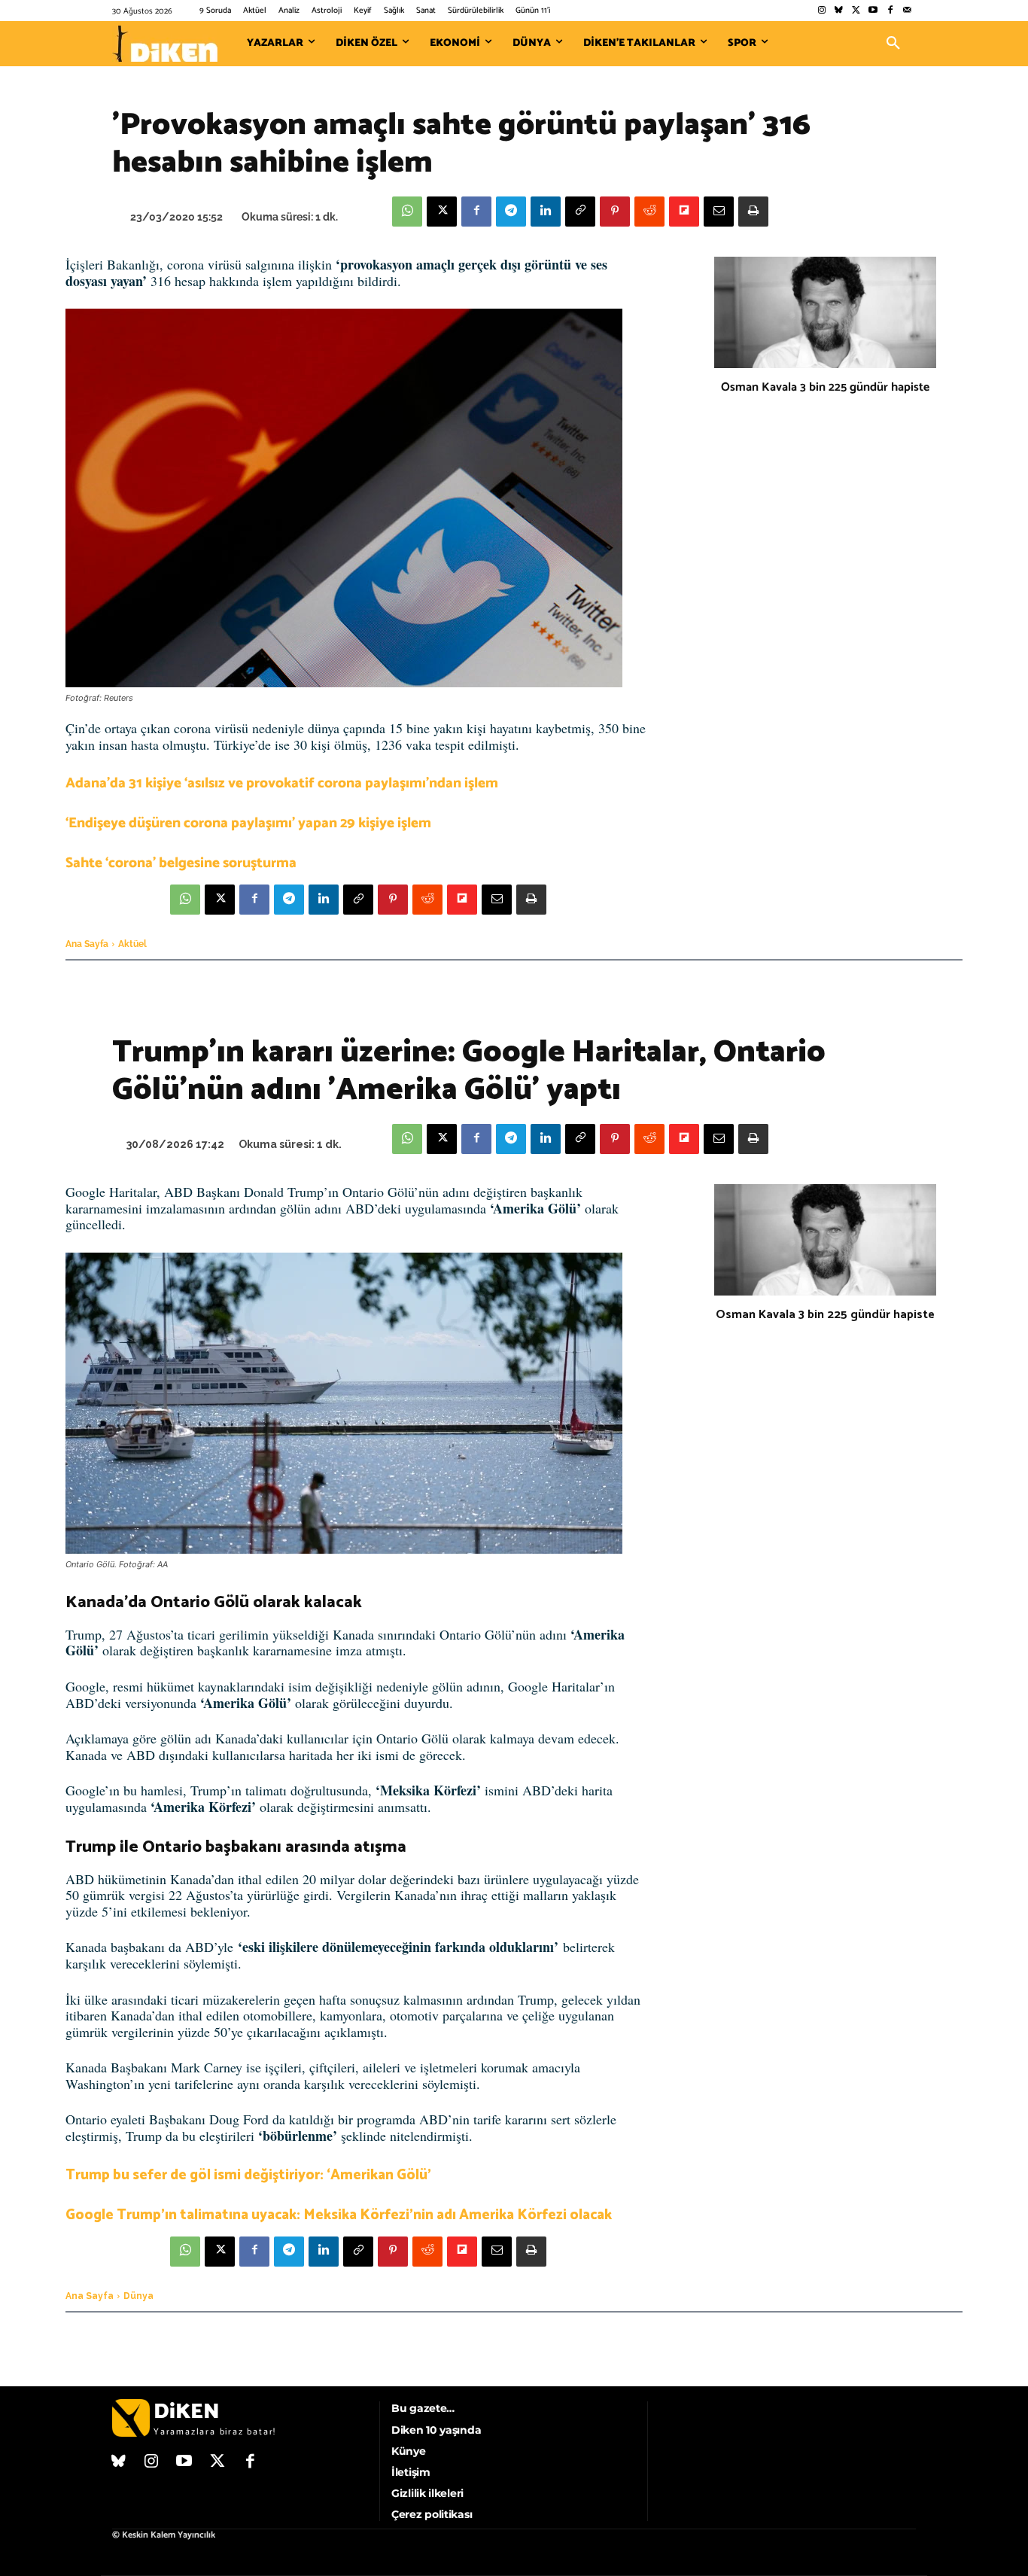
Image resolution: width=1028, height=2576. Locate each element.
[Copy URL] (580, 212)
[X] (442, 212)
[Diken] (165, 44)
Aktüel (132, 944)
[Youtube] (873, 11)
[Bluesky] (839, 11)
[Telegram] (511, 212)
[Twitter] (856, 11)
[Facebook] (890, 11)
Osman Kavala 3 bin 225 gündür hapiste (825, 387)
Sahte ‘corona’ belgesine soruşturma (181, 863)
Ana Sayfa (87, 944)
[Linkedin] (546, 212)
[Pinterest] (615, 212)
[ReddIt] (649, 212)
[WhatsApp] (407, 212)
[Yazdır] (753, 212)
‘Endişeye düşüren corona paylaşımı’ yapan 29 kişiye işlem (248, 823)
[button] (893, 44)
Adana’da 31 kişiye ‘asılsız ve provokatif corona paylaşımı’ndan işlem (282, 783)
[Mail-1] (907, 11)
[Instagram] (821, 11)
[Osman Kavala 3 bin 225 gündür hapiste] (825, 312)
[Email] (719, 212)
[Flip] (684, 212)
